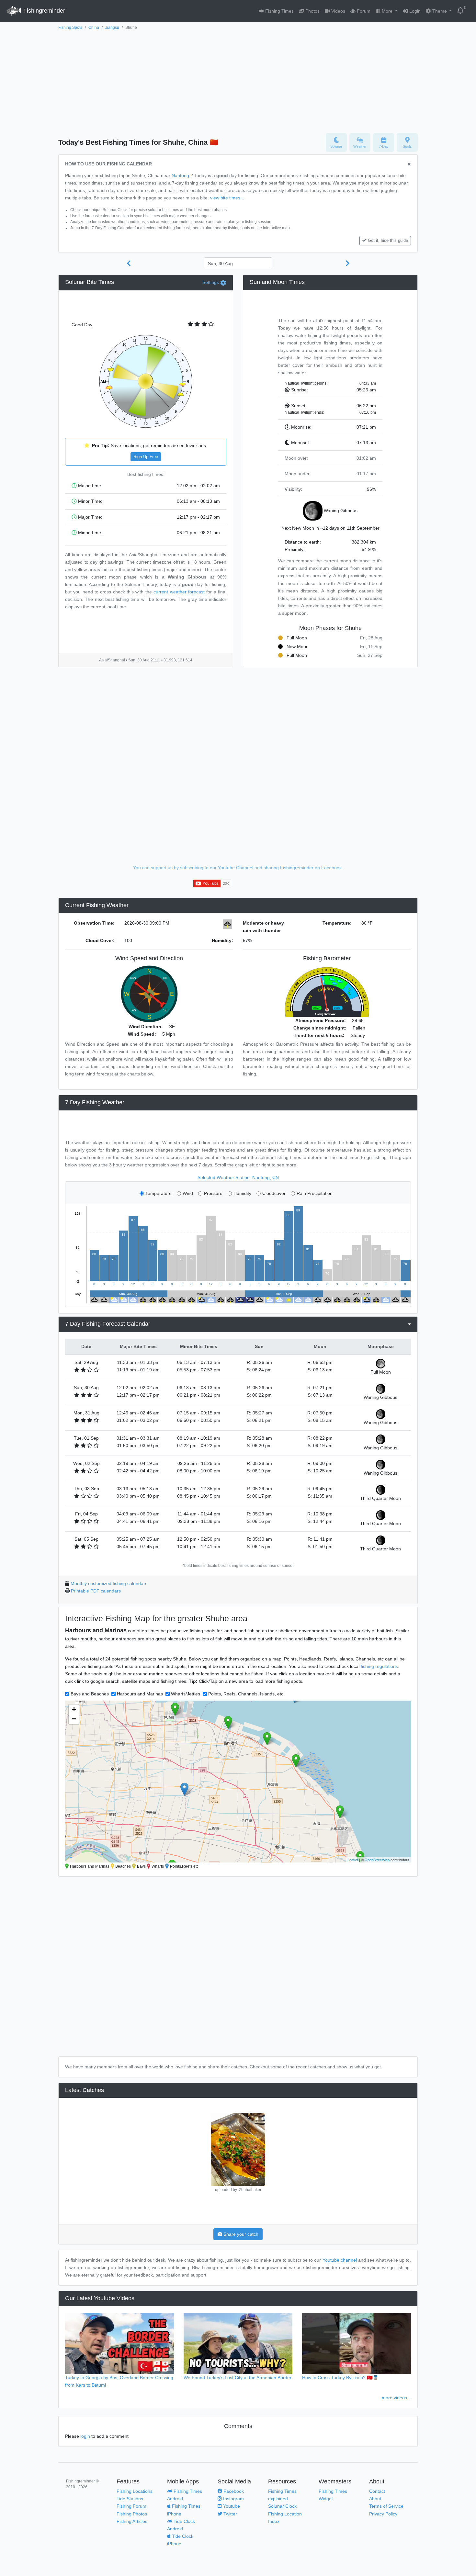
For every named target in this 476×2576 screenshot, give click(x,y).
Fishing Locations (135, 2491)
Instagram (233, 2499)
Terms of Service (386, 2506)
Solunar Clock (282, 2506)
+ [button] (74, 1709)
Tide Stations (130, 2499)
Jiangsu (112, 28)
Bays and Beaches (90, 1694)
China (94, 28)
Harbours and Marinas (140, 1694)
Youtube (231, 2506)
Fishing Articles (132, 2521)
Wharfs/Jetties (186, 1694)
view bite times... (227, 198)
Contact (377, 2491)
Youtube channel (340, 2260)
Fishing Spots (70, 28)
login (85, 2436)
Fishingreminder (43, 11)
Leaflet (353, 1860)
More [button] (387, 11)
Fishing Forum (131, 2506)
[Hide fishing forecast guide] (409, 165)
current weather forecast (179, 592)
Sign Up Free (146, 457)
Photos (312, 11)
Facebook (233, 2491)
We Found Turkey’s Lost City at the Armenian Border (238, 2378)
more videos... (396, 2398)
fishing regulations (379, 1666)
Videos (338, 11)
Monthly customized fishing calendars (109, 1583)
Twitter (230, 2514)
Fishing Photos (132, 2514)
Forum (363, 11)
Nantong (180, 175)
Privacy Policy (383, 2514)
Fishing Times (279, 11)
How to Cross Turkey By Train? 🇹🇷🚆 (340, 2378)
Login (414, 11)
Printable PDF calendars (96, 1591)
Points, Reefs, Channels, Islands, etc (246, 1694)
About (375, 2499)
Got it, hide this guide (388, 241)
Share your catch (240, 2234)
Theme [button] (440, 11)
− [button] (74, 1719)
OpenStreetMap (377, 1860)
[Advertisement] (238, 80)
